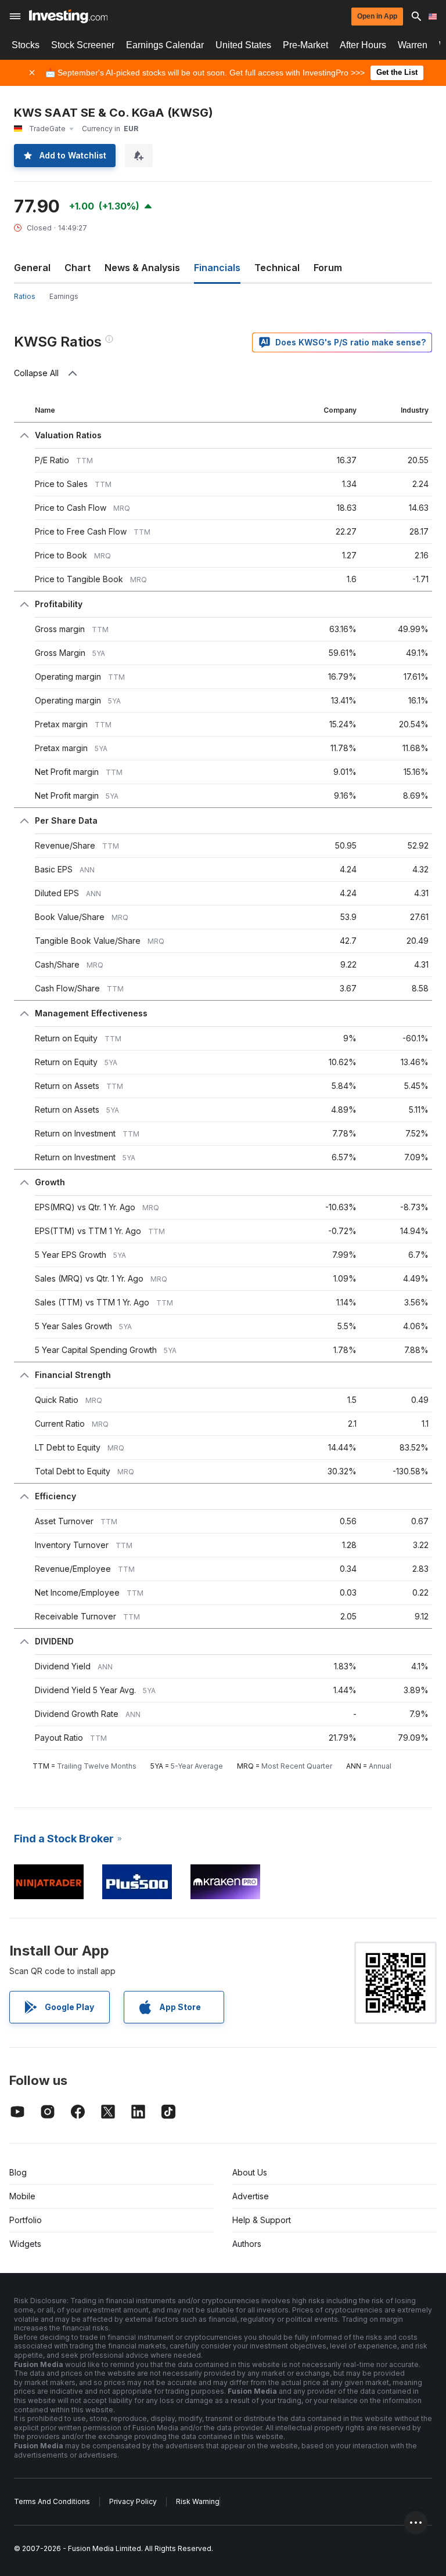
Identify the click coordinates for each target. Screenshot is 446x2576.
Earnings (64, 296)
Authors (247, 2244)
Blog (18, 2172)
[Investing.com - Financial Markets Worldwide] (68, 16)
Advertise (251, 2196)
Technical (277, 268)
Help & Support (262, 2220)
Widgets (25, 2244)
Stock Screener (83, 45)
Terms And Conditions (52, 2501)
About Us (250, 2172)
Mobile (22, 2196)
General (32, 268)
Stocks (26, 45)
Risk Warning (198, 2501)
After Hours (363, 45)
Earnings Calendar (165, 45)
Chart (78, 268)
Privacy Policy (133, 2501)
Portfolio (26, 2220)
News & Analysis (142, 268)
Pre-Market (305, 45)
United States (243, 45)
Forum (328, 268)
